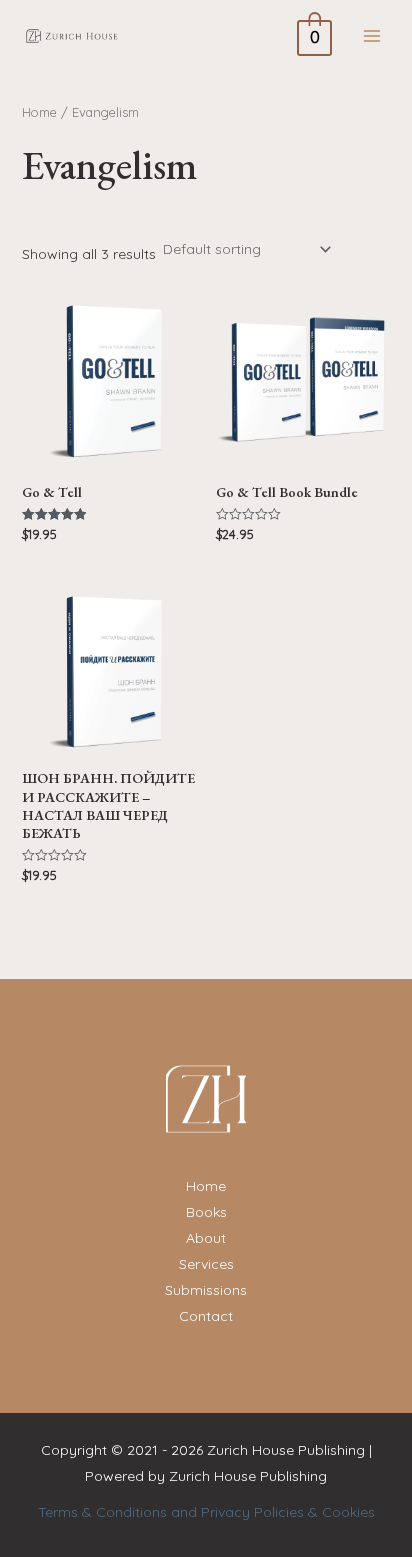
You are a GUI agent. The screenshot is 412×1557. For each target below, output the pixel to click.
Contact (206, 1316)
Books (206, 1212)
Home (39, 112)
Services (206, 1264)
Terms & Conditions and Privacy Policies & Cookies (206, 1512)
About (206, 1238)
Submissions (206, 1290)
